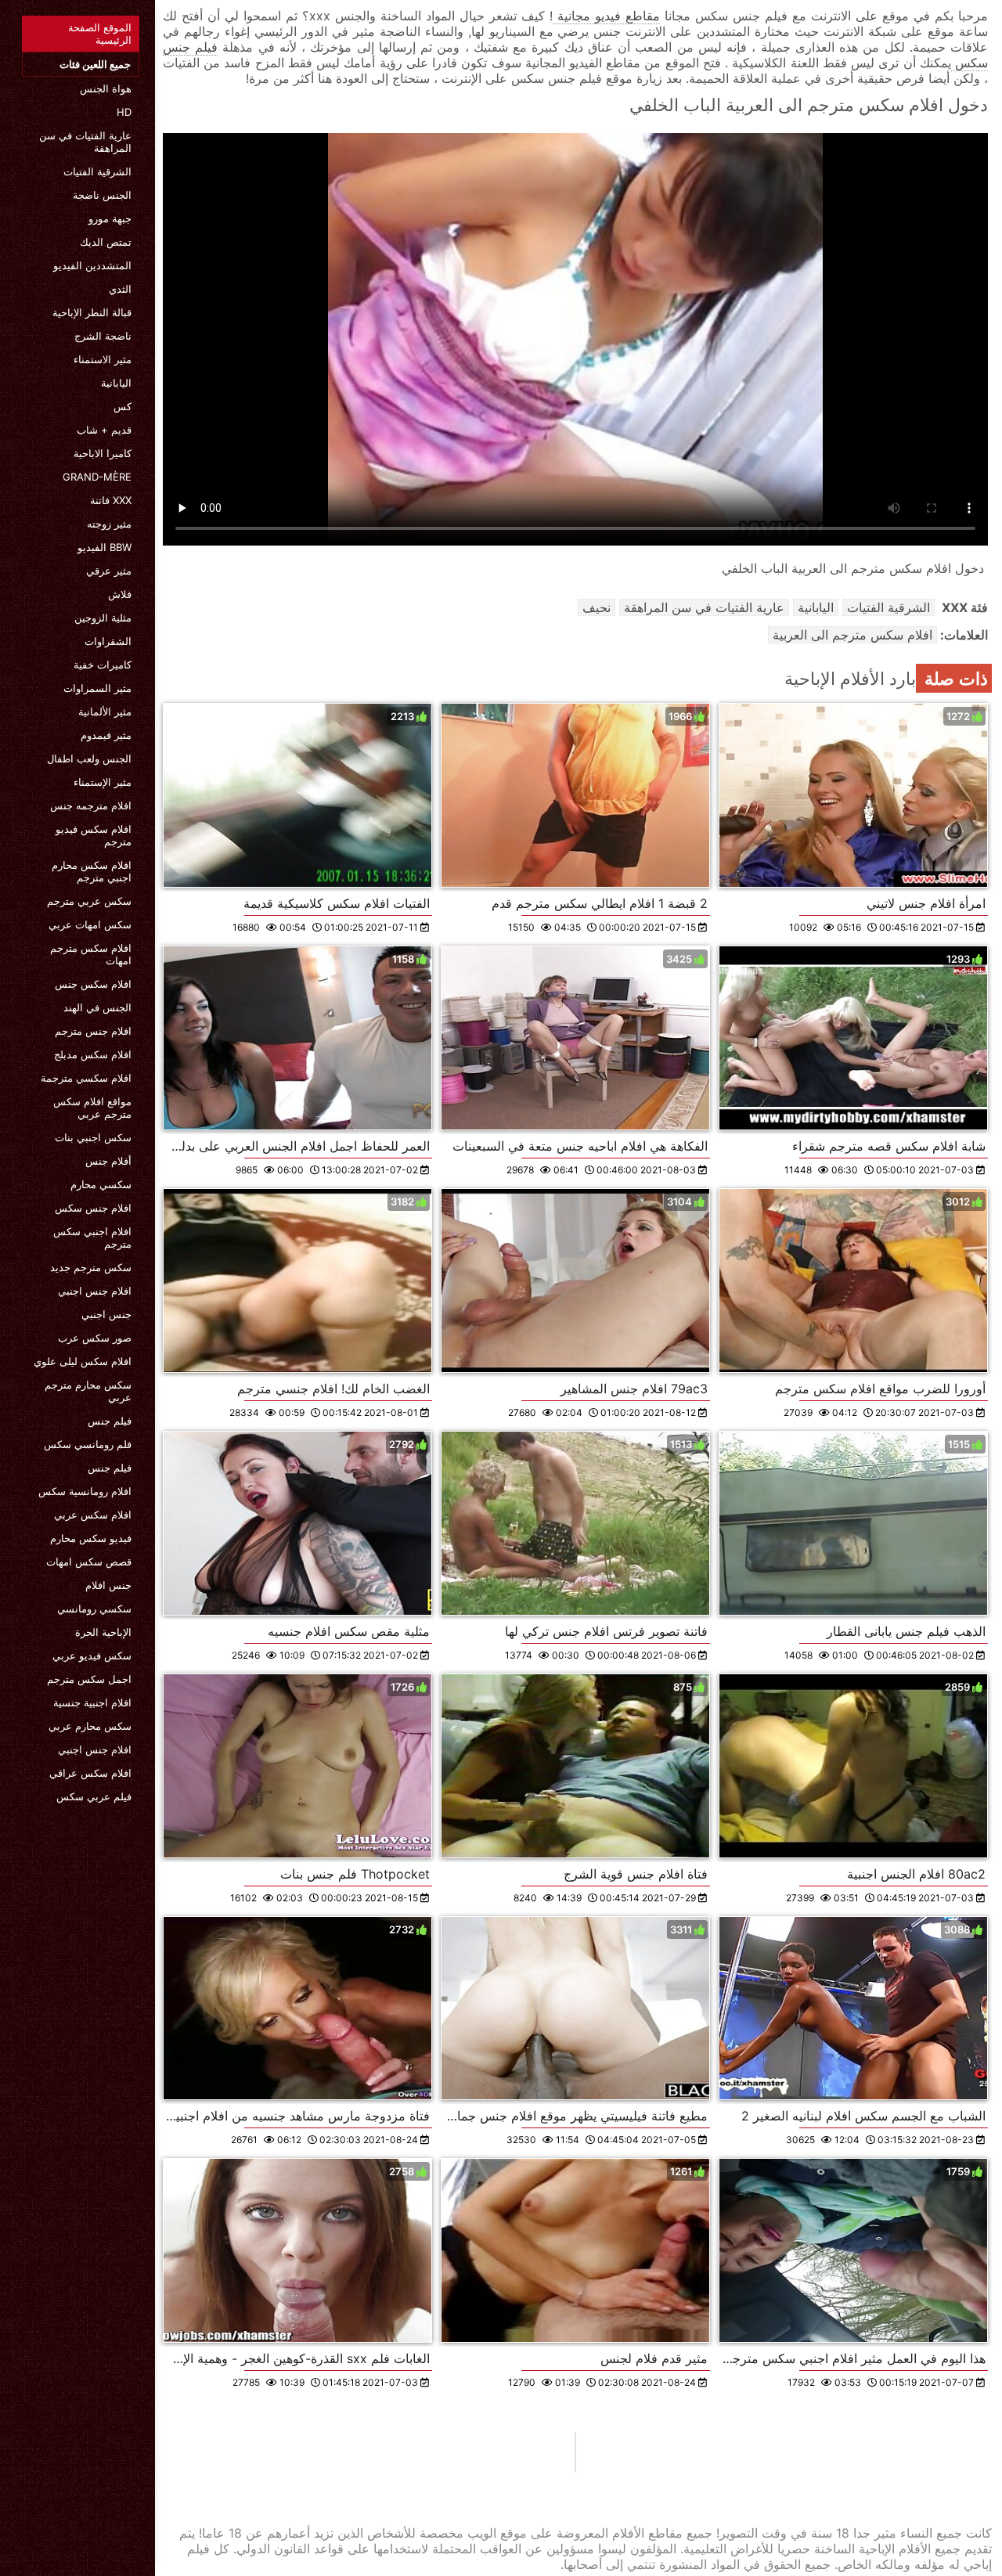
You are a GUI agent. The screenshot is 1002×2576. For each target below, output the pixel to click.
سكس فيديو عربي (92, 1655)
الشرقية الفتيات (97, 171)
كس (123, 406)
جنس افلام (108, 1585)
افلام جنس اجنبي (95, 1291)
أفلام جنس (108, 1161)
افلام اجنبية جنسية (92, 1702)
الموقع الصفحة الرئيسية (100, 34)
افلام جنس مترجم (93, 1031)
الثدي (120, 289)
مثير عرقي (109, 571)
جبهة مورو (110, 218)
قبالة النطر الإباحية (92, 312)
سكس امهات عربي (90, 924)
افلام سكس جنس (93, 984)
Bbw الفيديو (105, 547)
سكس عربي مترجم (89, 901)
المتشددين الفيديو (92, 265)
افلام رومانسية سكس (85, 1491)
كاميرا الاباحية (103, 453)
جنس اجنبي (106, 1314)
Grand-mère (97, 477)
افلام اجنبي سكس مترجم (92, 1238)
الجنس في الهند (97, 1007)
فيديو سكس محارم (91, 1538)
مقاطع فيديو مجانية (606, 16)
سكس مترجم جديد (91, 1267)
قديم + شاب (104, 430)
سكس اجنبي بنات (93, 1137)
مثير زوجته (109, 524)
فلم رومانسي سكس (88, 1444)
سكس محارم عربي (90, 1726)
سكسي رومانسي (94, 1609)
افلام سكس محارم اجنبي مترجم (92, 871)
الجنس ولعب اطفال (89, 758)
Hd (124, 112)
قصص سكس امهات (89, 1562)
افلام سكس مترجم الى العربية (852, 635)
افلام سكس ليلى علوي (83, 1361)
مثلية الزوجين (103, 618)
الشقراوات (108, 641)
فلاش (120, 594)
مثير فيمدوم (106, 735)
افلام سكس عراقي (90, 1773)
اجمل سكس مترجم (89, 1679)
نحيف (597, 607)
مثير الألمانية (105, 712)
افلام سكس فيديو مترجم (94, 835)
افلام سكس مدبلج (93, 1054)
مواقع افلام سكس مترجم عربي (92, 1108)
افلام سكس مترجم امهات (91, 954)
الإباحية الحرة (103, 1632)
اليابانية (116, 383)
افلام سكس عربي (93, 1515)
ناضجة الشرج (103, 336)
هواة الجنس (106, 88)
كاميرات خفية (103, 665)
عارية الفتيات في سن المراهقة (85, 142)
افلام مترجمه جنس (91, 805)
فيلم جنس (110, 1421)
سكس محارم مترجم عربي (88, 1391)
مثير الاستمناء (103, 359)
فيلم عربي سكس (94, 1796)
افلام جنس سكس (93, 1208)
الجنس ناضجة (102, 195)
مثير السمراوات (97, 688)
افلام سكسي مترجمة (86, 1078)
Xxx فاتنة (111, 500)
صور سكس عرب (95, 1338)
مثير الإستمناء (103, 782)
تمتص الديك (106, 242)
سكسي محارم (101, 1184)
